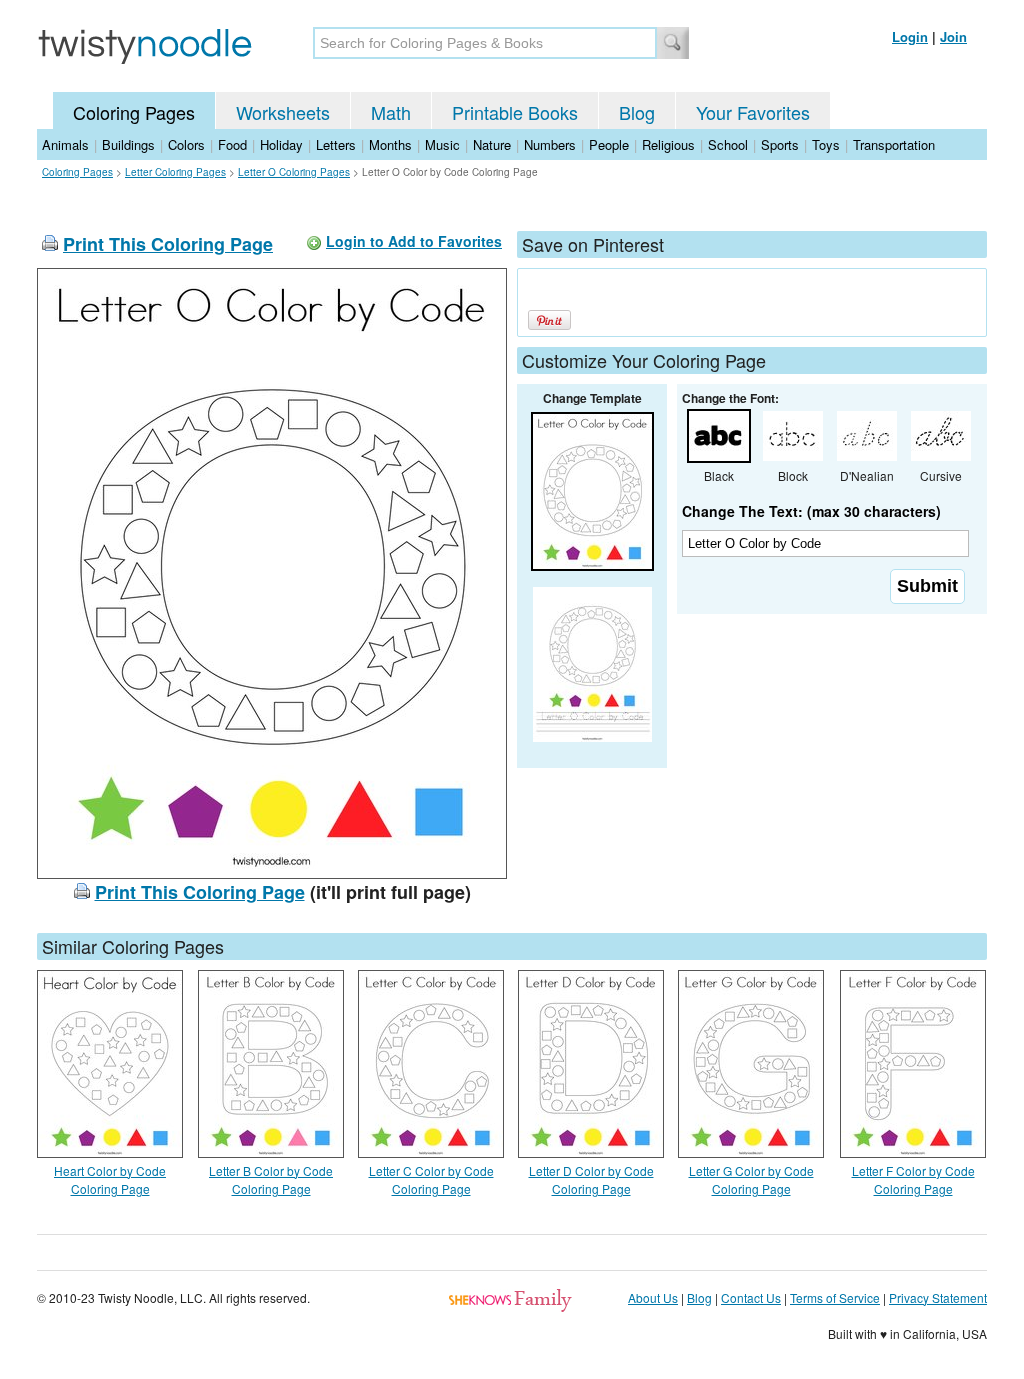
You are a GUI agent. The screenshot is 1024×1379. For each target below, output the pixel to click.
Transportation (894, 144)
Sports (780, 144)
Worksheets (283, 112)
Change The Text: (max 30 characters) (811, 511)
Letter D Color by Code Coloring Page (591, 1179)
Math (391, 112)
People (609, 144)
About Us (653, 1297)
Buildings (128, 144)
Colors (186, 144)
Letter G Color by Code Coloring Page (751, 1179)
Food (232, 144)
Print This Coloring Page (168, 244)
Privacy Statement (938, 1297)
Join (953, 36)
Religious (668, 144)
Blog (637, 112)
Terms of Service (835, 1297)
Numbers (550, 144)
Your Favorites (753, 112)
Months (390, 144)
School (728, 144)
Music (442, 144)
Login (910, 36)
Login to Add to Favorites (414, 241)
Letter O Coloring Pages (294, 172)
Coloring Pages (134, 112)
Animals (65, 144)
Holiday (281, 144)
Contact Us (751, 1297)
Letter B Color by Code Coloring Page (271, 1179)
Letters (336, 144)
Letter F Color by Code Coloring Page (913, 1179)
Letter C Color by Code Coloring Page (431, 1179)
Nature (492, 144)
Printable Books (515, 112)
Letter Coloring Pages (175, 172)
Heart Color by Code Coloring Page (110, 1179)
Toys (826, 144)
